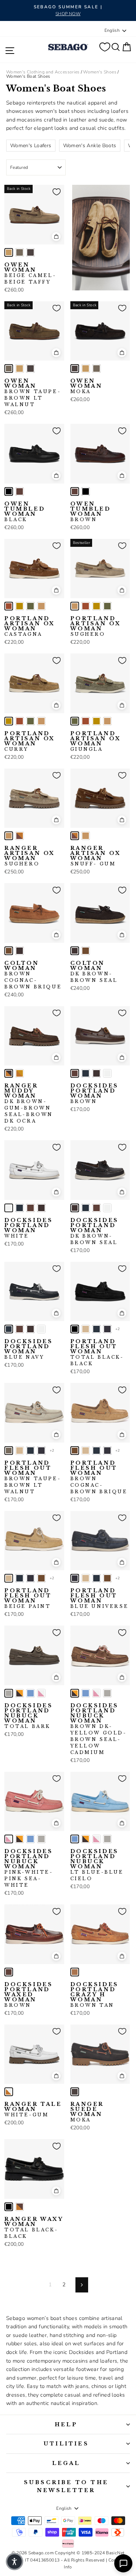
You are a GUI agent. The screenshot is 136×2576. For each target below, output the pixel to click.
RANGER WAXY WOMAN (34, 2228)
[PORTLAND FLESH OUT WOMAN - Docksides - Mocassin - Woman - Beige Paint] (86, 1329)
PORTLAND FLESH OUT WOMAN (97, 1353)
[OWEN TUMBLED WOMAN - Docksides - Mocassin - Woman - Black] (9, 491)
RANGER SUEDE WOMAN (87, 2112)
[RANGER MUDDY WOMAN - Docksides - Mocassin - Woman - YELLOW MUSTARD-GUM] (20, 1073)
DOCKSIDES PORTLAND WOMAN (94, 1094)
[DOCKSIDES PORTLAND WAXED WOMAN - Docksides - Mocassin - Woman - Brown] (9, 1972)
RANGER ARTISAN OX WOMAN (30, 856)
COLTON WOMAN (33, 975)
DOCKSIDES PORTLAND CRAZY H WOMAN (94, 1995)
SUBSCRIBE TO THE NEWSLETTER (66, 2486)
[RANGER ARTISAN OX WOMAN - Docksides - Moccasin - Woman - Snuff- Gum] (20, 836)
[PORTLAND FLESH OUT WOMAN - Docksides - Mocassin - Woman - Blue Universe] (107, 1329)
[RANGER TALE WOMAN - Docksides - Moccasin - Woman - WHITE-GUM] (9, 2092)
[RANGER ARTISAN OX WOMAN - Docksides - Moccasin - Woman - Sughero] (9, 836)
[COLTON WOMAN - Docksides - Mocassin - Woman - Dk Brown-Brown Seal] (20, 951)
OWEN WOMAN (30, 273)
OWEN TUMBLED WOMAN (25, 512)
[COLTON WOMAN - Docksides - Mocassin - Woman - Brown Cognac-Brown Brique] (9, 951)
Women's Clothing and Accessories (43, 72)
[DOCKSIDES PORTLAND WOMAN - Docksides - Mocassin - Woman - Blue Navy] (86, 1073)
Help (66, 2424)
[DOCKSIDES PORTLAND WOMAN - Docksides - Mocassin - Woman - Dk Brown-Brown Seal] (96, 1073)
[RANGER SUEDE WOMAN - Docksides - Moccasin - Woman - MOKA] (75, 2092)
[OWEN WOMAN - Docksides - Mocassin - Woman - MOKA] (30, 252)
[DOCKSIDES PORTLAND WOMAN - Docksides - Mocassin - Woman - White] (107, 1073)
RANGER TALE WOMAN (33, 2109)
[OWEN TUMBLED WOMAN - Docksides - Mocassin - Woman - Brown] (20, 491)
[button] (15, 2562)
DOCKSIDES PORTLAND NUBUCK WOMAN (28, 1716)
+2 (118, 1329)
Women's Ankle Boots (90, 146)
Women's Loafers (31, 146)
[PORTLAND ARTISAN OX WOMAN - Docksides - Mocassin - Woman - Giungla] (30, 606)
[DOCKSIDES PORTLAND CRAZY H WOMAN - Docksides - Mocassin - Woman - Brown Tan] (75, 1972)
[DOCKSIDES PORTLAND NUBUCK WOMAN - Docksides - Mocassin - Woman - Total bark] (9, 1693)
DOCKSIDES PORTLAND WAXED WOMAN (28, 1995)
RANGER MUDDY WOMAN (29, 1103)
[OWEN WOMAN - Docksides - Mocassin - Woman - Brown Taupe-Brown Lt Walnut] (20, 252)
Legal (66, 2463)
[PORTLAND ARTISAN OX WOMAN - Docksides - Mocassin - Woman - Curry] (20, 606)
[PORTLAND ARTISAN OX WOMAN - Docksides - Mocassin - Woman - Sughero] (41, 606)
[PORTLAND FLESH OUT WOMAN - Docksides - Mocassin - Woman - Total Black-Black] (75, 1329)
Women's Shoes (100, 72)
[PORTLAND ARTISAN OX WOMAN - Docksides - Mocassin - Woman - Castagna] (9, 606)
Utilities (66, 2444)
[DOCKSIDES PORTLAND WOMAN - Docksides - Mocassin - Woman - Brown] (75, 1073)
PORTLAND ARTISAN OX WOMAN (30, 626)
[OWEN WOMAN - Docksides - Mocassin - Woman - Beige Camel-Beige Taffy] (9, 252)
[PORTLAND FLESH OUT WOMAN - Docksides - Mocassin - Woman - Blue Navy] (96, 1329)
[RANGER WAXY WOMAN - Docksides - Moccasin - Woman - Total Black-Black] (9, 2207)
